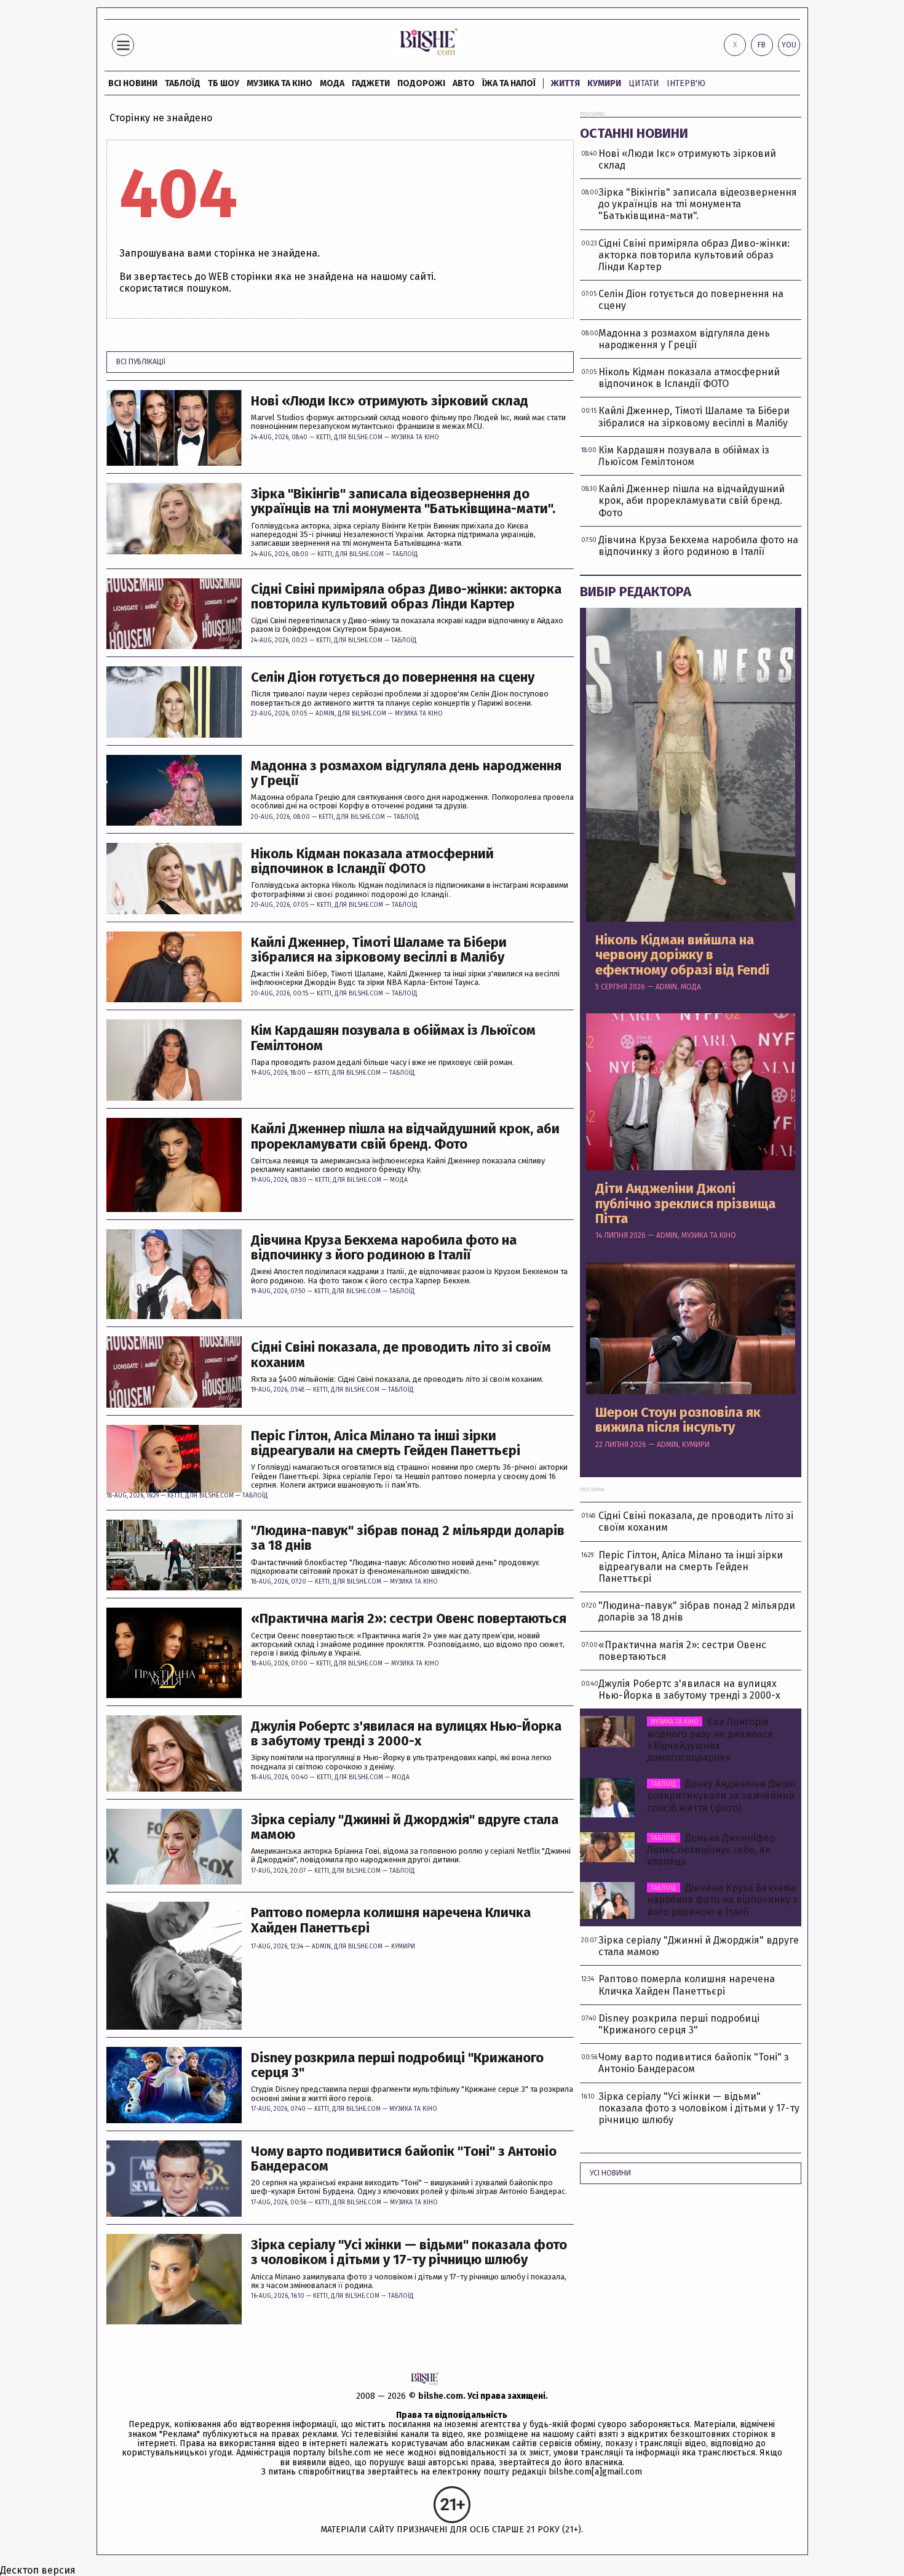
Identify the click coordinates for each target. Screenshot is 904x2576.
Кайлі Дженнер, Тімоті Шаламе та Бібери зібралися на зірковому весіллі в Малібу (379, 950)
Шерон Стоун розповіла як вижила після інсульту (678, 1420)
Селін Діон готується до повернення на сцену (393, 677)
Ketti (323, 437)
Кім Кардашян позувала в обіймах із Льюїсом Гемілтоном (393, 1038)
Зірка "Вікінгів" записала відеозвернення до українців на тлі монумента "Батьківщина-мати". (403, 501)
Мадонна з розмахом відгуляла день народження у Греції (406, 773)
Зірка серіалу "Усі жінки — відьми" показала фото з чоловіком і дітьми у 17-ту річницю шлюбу (409, 2252)
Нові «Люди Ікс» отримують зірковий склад (390, 401)
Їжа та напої (509, 83)
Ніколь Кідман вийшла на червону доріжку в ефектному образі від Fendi (682, 955)
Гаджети (371, 83)
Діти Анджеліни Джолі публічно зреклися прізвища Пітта (685, 1204)
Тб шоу (224, 83)
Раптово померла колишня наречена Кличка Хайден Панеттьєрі (391, 1920)
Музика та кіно (280, 83)
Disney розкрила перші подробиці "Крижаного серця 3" (397, 2065)
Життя (565, 83)
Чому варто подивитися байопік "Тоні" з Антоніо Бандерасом (404, 2159)
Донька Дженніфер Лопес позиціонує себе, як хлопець (711, 1850)
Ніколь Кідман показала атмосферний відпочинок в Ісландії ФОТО (372, 861)
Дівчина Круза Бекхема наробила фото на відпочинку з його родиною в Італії (384, 1248)
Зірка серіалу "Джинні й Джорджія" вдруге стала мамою (405, 1827)
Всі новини (133, 83)
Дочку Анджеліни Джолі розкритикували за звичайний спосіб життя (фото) (721, 1796)
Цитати (644, 83)
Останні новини (634, 133)
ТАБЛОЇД (183, 83)
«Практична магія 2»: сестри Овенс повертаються (409, 1619)
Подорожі (421, 83)
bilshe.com (441, 2396)
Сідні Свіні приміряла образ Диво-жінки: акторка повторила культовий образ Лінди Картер (406, 597)
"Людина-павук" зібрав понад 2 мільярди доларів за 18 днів (408, 1538)
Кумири (604, 83)
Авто (464, 83)
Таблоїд (405, 554)
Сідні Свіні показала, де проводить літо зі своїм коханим (401, 1355)
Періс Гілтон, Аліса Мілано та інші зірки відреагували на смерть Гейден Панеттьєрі (386, 1443)
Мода (332, 83)
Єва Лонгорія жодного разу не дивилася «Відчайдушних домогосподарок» (710, 1740)
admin (325, 714)
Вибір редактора (636, 592)
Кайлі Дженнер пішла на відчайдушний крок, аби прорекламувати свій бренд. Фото (405, 1136)
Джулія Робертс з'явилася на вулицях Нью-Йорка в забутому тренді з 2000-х (406, 1734)
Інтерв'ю (686, 83)
